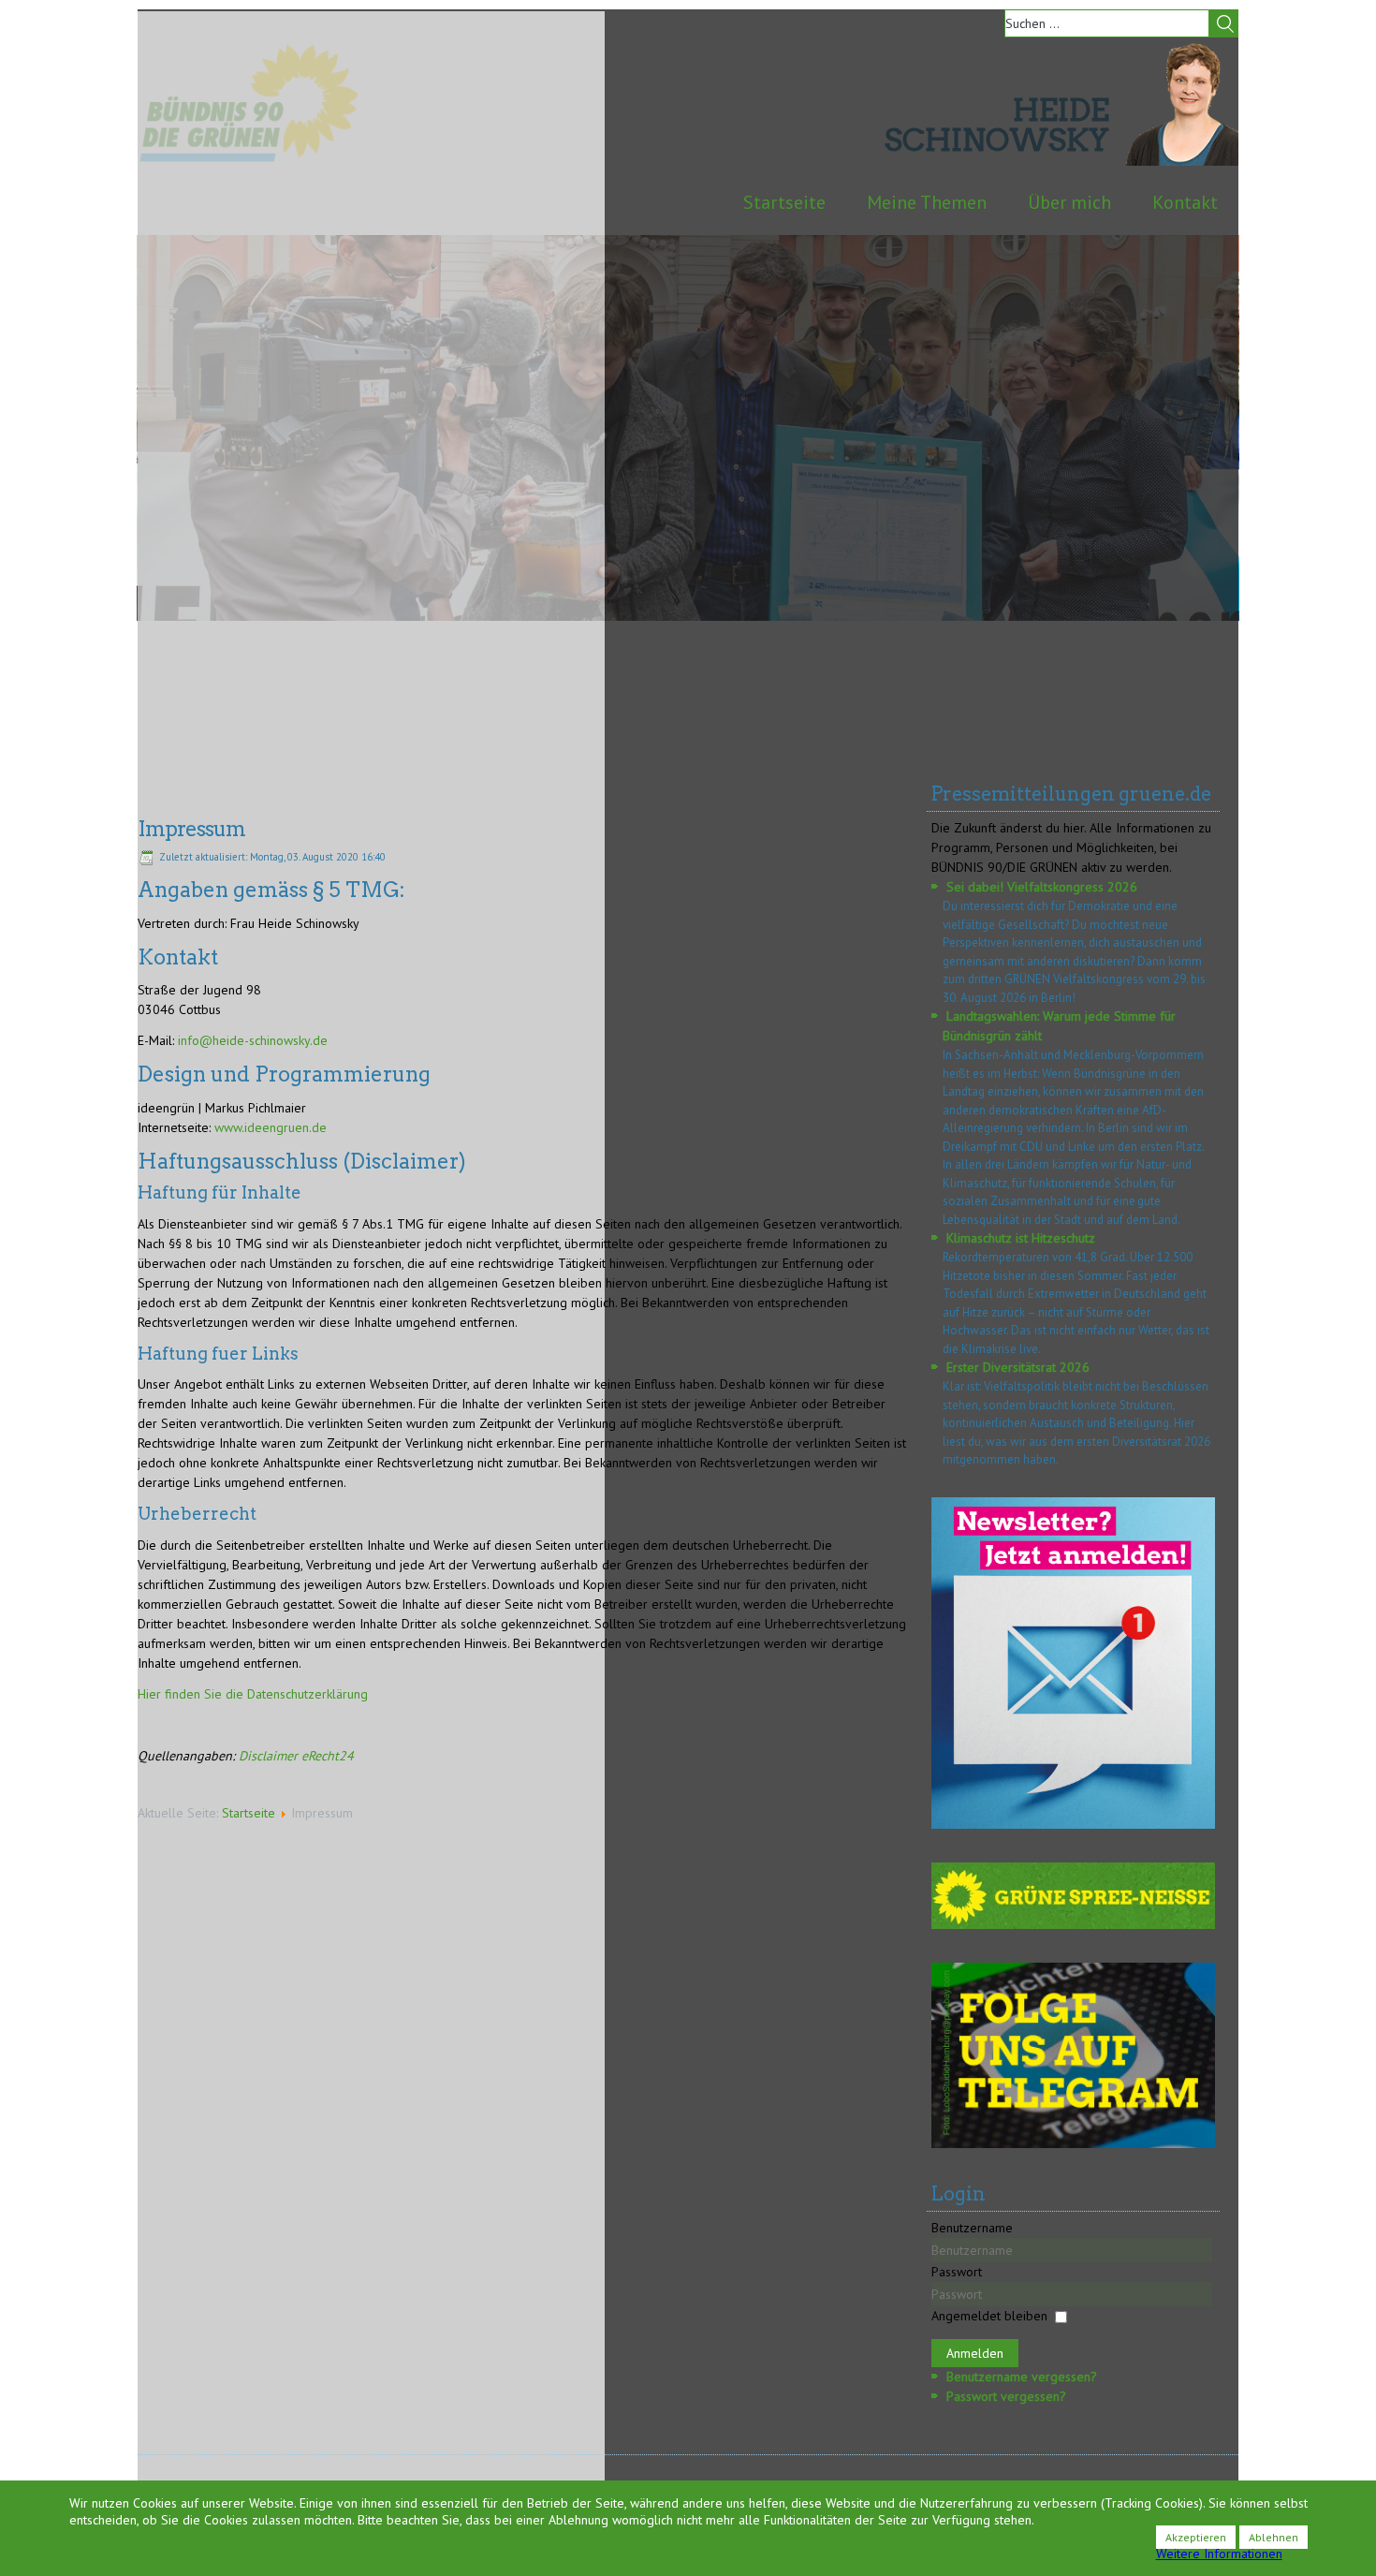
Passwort (957, 2272)
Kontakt (1185, 202)
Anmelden (975, 2353)
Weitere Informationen (1219, 2554)
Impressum (191, 829)
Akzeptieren (1196, 2537)
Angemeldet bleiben (989, 2316)
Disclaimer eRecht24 (296, 1756)
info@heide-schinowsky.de (253, 1040)
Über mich (1069, 202)
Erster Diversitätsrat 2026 (1018, 1367)
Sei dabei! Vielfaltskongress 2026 (1042, 887)
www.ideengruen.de (271, 1127)
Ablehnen (1274, 2537)
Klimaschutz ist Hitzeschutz (1021, 1238)
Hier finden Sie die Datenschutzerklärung (253, 1694)
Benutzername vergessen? (1022, 2377)
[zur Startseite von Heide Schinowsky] (1182, 161)
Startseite (784, 202)
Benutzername (972, 2228)
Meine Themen (927, 202)
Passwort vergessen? (1006, 2396)
